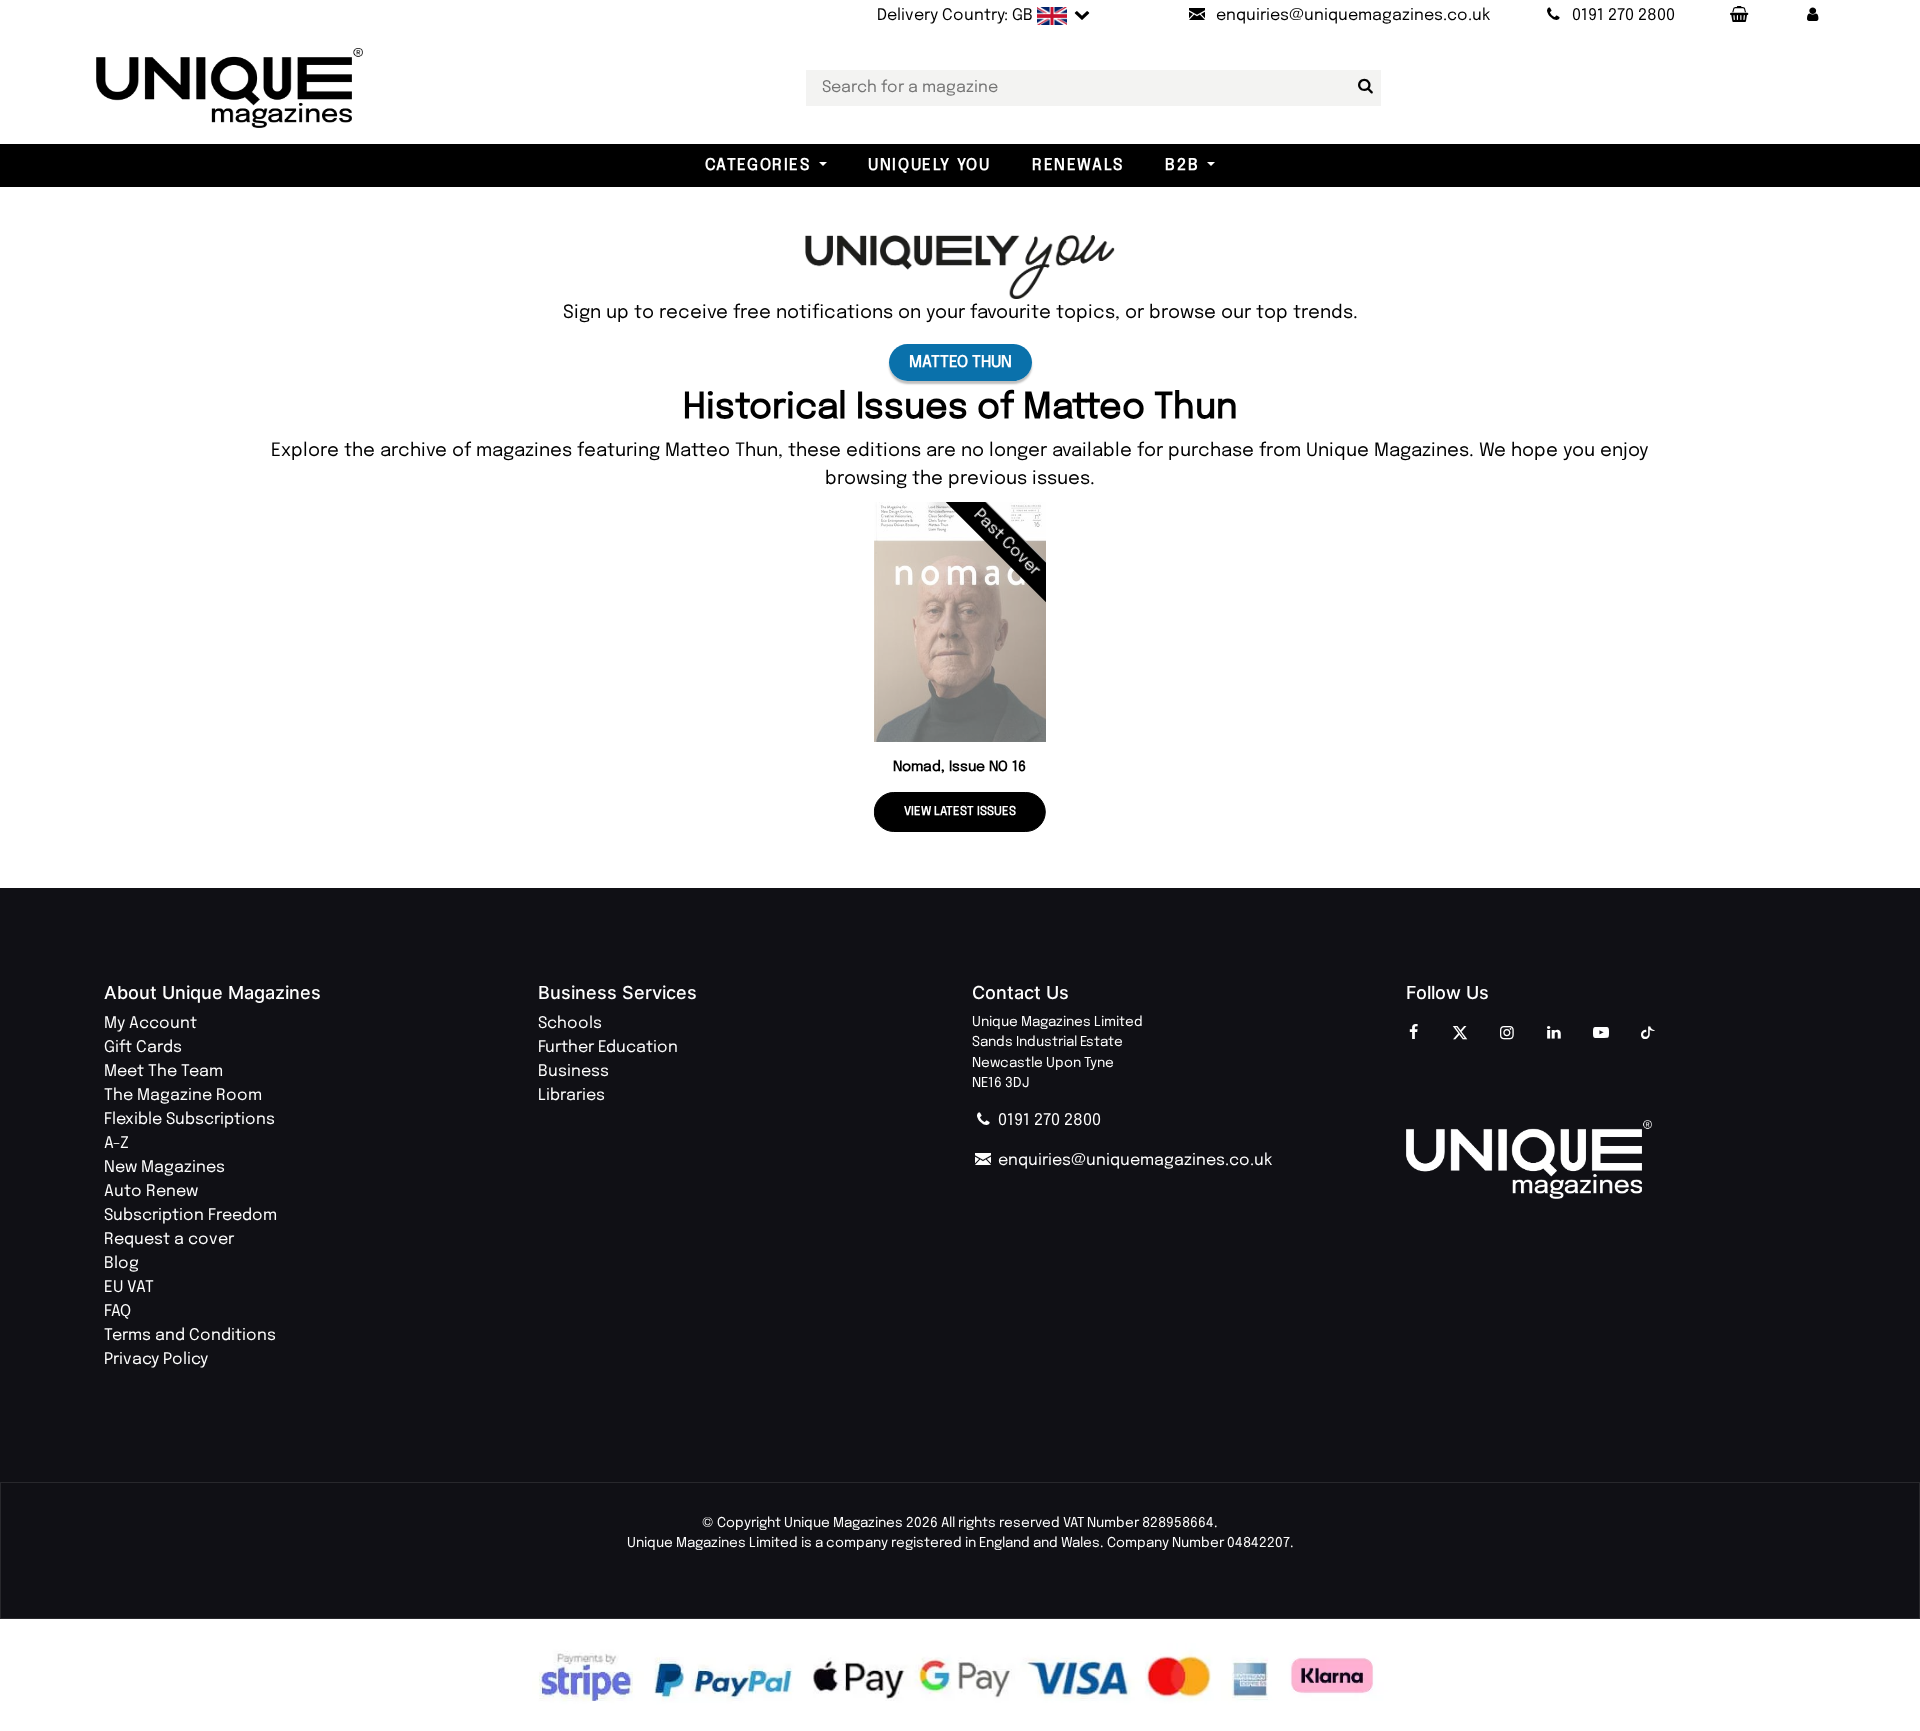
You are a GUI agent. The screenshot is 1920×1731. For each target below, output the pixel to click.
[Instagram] (1507, 1034)
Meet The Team (163, 1071)
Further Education (608, 1047)
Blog (121, 1263)
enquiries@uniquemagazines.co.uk (1133, 1160)
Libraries (571, 1095)
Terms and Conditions (190, 1335)
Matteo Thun (960, 362)
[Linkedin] (1554, 1034)
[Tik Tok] (1648, 1034)
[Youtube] (1601, 1034)
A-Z (116, 1143)
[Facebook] (1413, 1034)
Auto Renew (151, 1191)
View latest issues (960, 812)
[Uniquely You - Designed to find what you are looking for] (960, 266)
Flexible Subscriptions (189, 1119)
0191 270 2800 (1047, 1120)
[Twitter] (1460, 1034)
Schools (570, 1023)
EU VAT (129, 1287)
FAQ (117, 1311)
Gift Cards (143, 1047)
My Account (150, 1023)
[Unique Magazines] (1611, 1160)
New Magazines (164, 1167)
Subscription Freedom (190, 1215)
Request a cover (169, 1239)
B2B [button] (1182, 165)
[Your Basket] (1738, 16)
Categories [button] (758, 165)
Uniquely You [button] (929, 165)
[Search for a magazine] (1362, 87)
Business (573, 1071)
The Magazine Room (183, 1095)
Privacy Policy (156, 1359)
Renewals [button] (1078, 165)
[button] (1813, 16)
